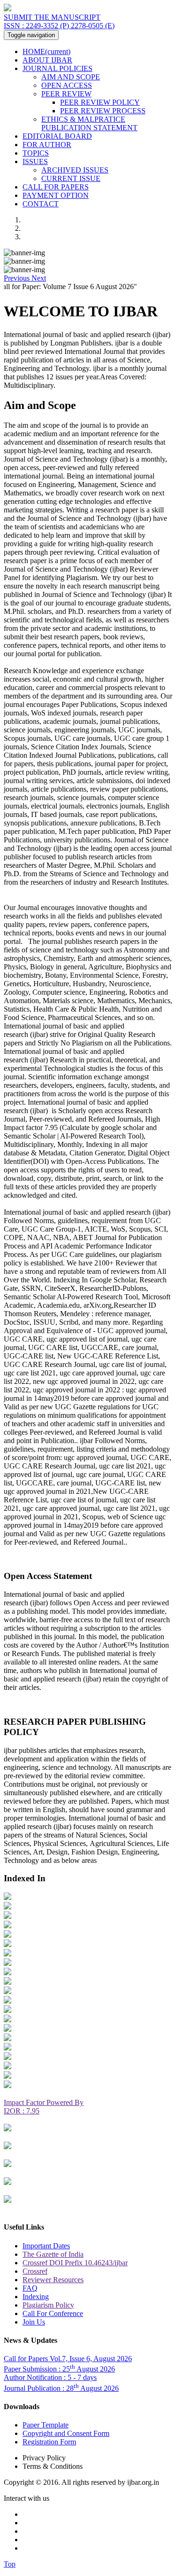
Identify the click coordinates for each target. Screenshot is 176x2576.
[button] (18, 278)
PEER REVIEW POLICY (100, 102)
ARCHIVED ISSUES (75, 170)
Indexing (36, 2297)
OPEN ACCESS (67, 85)
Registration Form (49, 2442)
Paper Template (46, 2425)
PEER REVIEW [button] (66, 94)
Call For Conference (53, 2313)
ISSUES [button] (35, 161)
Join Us (34, 2322)
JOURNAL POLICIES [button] (57, 68)
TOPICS (36, 153)
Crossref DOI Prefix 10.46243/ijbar (75, 2263)
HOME (46, 51)
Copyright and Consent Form (66, 2433)
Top (10, 2564)
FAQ (30, 2288)
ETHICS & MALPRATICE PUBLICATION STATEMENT (89, 123)
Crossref (35, 2271)
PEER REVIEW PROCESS (103, 111)
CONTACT (41, 204)
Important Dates (46, 2246)
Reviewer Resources (53, 2280)
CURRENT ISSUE (71, 178)
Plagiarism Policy (48, 2305)
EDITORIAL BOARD (57, 136)
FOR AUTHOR (47, 145)
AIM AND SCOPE (71, 77)
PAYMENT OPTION (56, 195)
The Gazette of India (53, 2254)
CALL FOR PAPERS (56, 187)
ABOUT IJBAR (47, 60)
